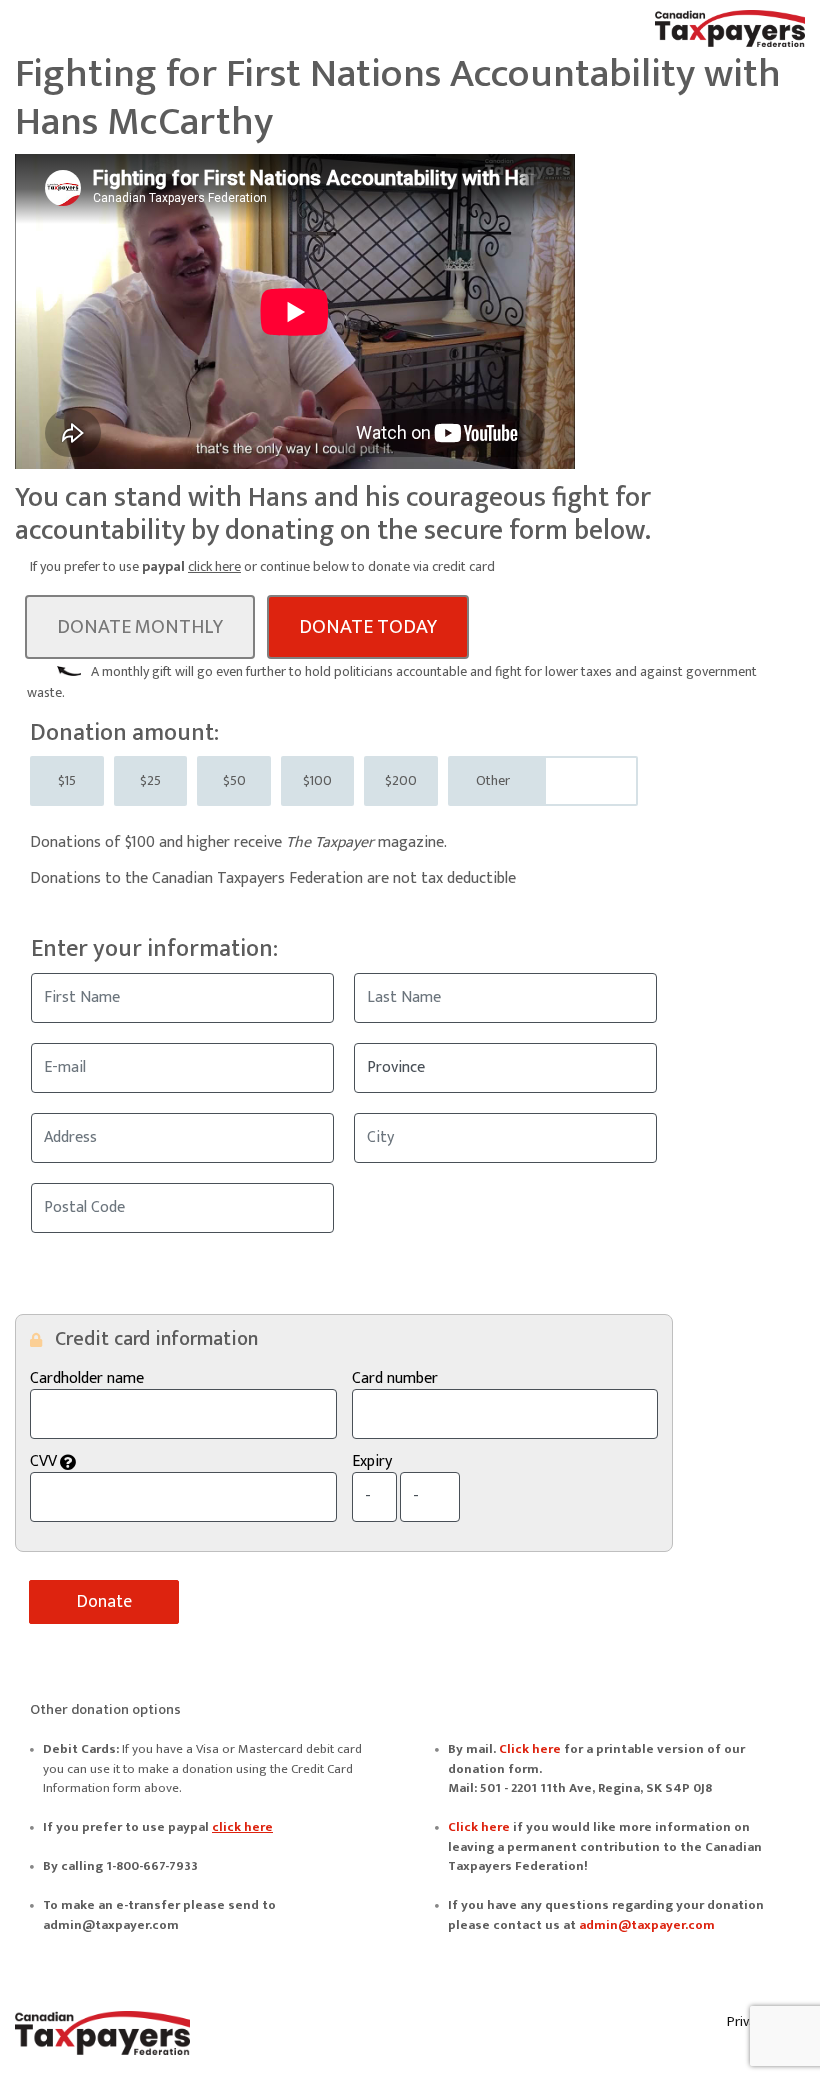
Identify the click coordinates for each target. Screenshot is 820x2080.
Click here (530, 1749)
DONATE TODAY (368, 627)
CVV (151, 1462)
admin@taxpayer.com (647, 1925)
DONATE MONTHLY (140, 627)
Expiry (372, 1462)
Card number (395, 1379)
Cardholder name (87, 1379)
